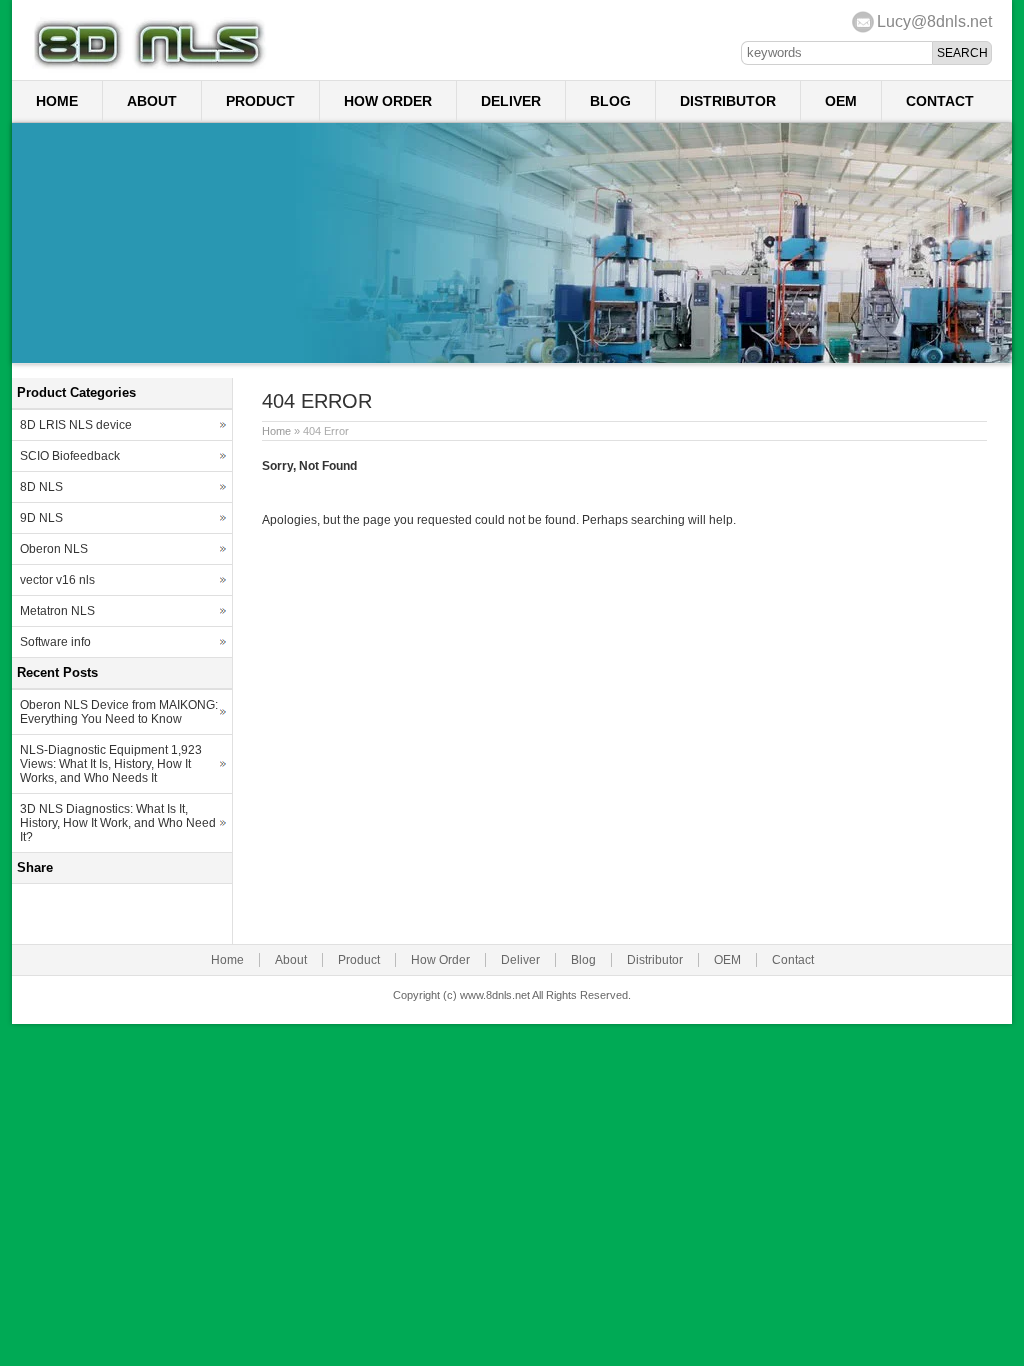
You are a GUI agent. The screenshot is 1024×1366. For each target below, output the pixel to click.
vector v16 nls (57, 580)
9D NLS (41, 518)
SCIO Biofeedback (70, 456)
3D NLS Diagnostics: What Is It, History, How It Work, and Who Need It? (118, 823)
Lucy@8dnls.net (934, 21)
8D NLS (41, 487)
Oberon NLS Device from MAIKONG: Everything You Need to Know (119, 712)
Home (57, 101)
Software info (55, 642)
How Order (388, 101)
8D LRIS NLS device (76, 425)
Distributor (728, 101)
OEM (841, 101)
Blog (610, 101)
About (152, 101)
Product (260, 101)
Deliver (511, 101)
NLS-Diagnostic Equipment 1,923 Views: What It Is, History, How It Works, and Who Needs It (111, 764)
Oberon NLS (54, 549)
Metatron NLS (57, 611)
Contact (940, 101)
